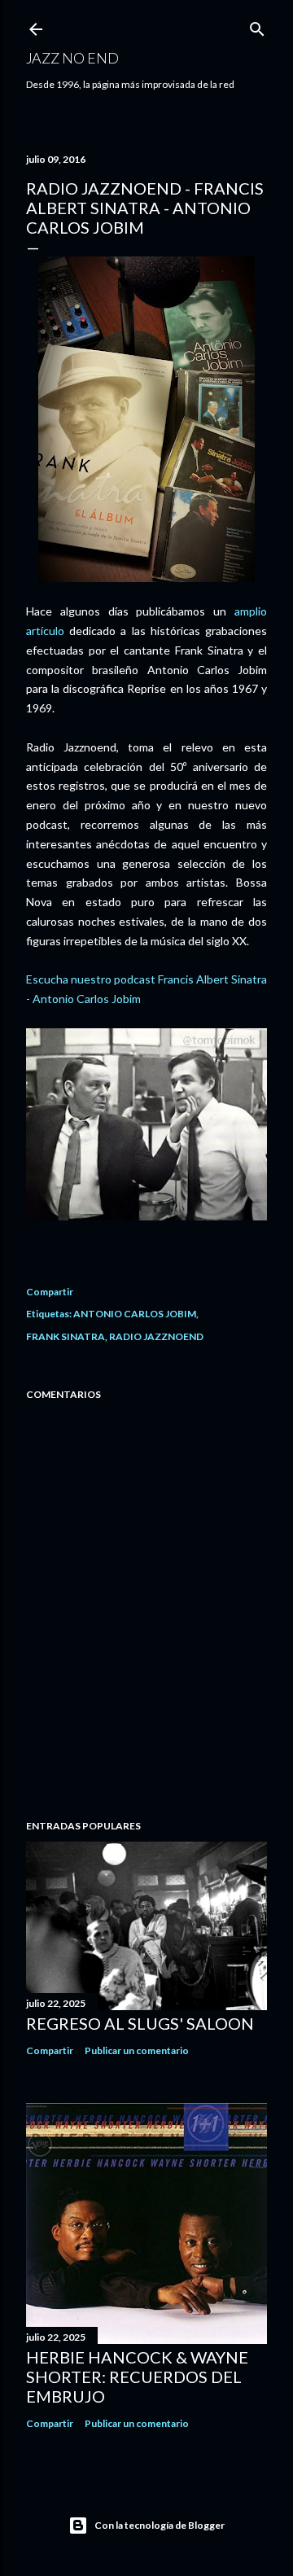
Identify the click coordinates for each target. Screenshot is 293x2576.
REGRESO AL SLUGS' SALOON (140, 2023)
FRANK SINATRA (66, 1336)
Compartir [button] (50, 1292)
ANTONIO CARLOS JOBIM (135, 1314)
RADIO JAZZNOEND (156, 1336)
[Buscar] (257, 26)
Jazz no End (72, 58)
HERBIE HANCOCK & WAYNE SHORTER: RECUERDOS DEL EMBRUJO (137, 2377)
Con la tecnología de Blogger (160, 2525)
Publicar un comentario (137, 2050)
